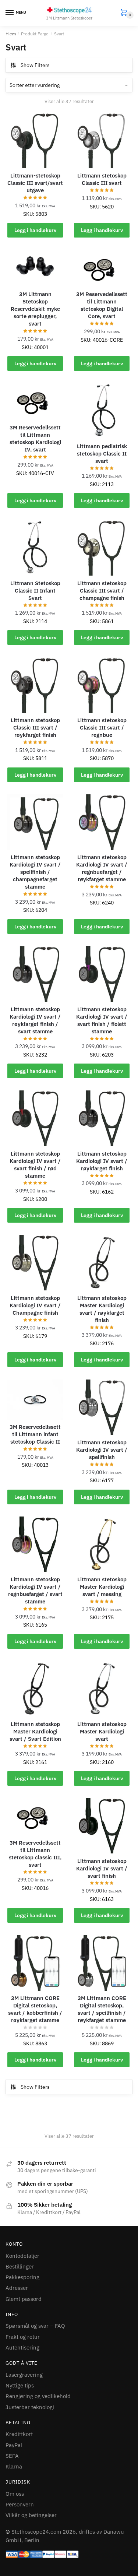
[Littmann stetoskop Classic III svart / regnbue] (102, 685)
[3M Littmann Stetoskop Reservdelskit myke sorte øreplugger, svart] (35, 268)
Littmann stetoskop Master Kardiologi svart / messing (102, 1587)
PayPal (14, 2445)
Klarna (14, 2466)
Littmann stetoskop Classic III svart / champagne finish (102, 591)
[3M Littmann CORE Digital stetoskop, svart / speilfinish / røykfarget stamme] (102, 1963)
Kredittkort (19, 2434)
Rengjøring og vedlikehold (38, 2396)
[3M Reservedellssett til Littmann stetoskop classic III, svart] (35, 1816)
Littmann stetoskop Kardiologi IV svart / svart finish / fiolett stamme (102, 1020)
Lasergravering (24, 2375)
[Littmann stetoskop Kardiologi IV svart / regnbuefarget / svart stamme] (35, 1544)
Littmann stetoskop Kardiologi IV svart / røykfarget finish (102, 1161)
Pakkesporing (22, 2277)
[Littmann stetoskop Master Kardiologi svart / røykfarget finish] (102, 1263)
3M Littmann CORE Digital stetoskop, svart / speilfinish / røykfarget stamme (102, 2009)
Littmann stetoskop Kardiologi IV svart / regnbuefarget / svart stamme (35, 1590)
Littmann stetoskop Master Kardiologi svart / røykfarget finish (102, 1309)
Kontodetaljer (22, 2256)
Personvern (20, 2504)
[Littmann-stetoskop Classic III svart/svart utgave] (35, 140)
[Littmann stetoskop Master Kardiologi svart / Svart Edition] (35, 1689)
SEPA (12, 2456)
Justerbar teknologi (30, 2407)
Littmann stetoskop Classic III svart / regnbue (102, 728)
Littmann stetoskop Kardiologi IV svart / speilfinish (102, 1450)
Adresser (17, 2288)
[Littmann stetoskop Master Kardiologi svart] (102, 1689)
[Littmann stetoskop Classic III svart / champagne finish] (102, 548)
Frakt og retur (23, 2337)
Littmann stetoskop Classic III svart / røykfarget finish (35, 728)
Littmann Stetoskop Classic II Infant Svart (35, 591)
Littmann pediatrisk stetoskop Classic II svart (102, 454)
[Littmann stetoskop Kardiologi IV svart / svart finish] (102, 1826)
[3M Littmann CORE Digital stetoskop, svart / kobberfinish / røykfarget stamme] (35, 1963)
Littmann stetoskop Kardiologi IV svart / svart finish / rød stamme (35, 1165)
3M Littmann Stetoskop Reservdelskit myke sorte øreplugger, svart (35, 309)
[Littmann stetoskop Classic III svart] (102, 140)
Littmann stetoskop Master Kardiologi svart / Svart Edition (35, 1731)
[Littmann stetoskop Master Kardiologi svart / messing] (102, 1544)
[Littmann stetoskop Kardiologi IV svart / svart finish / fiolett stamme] (102, 974)
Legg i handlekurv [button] (35, 230)
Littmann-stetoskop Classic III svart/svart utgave (35, 183)
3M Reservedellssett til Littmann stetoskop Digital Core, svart (102, 305)
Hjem (11, 34)
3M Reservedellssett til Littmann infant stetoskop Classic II (35, 1434)
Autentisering (22, 2347)
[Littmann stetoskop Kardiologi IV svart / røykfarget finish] (102, 1118)
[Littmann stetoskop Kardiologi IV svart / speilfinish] (102, 1407)
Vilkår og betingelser (31, 2515)
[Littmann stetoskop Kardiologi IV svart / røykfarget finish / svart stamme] (35, 974)
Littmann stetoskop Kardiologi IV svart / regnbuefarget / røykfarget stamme (102, 868)
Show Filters (35, 65)
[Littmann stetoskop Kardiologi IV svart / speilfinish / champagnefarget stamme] (35, 822)
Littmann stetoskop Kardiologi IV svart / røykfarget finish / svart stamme (35, 1020)
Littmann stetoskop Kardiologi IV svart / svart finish (102, 1868)
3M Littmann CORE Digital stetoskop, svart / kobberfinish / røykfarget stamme (35, 2009)
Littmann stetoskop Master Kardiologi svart (102, 1731)
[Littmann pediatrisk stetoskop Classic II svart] (102, 411)
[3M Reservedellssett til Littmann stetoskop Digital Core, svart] (102, 268)
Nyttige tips (20, 2385)
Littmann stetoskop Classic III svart (102, 179)
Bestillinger (20, 2266)
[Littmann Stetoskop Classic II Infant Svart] (35, 548)
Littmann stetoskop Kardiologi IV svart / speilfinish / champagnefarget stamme (35, 872)
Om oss (15, 2494)
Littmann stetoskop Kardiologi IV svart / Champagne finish (35, 1305)
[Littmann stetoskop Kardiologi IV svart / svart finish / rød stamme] (35, 1118)
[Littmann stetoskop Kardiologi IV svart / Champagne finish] (35, 1263)
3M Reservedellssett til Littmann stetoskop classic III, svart (35, 1854)
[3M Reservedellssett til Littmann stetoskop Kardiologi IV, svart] (35, 402)
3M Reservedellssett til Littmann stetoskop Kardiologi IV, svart (35, 438)
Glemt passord (24, 2299)
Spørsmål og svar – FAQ (35, 2326)
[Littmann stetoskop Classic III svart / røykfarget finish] (35, 685)
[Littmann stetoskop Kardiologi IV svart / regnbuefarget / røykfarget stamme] (102, 822)
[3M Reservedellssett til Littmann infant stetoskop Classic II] (35, 1400)
